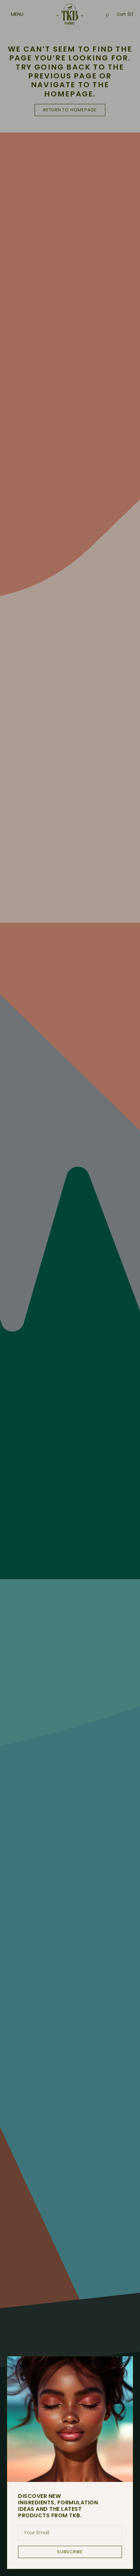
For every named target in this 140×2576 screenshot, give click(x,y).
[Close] (123, 2366)
